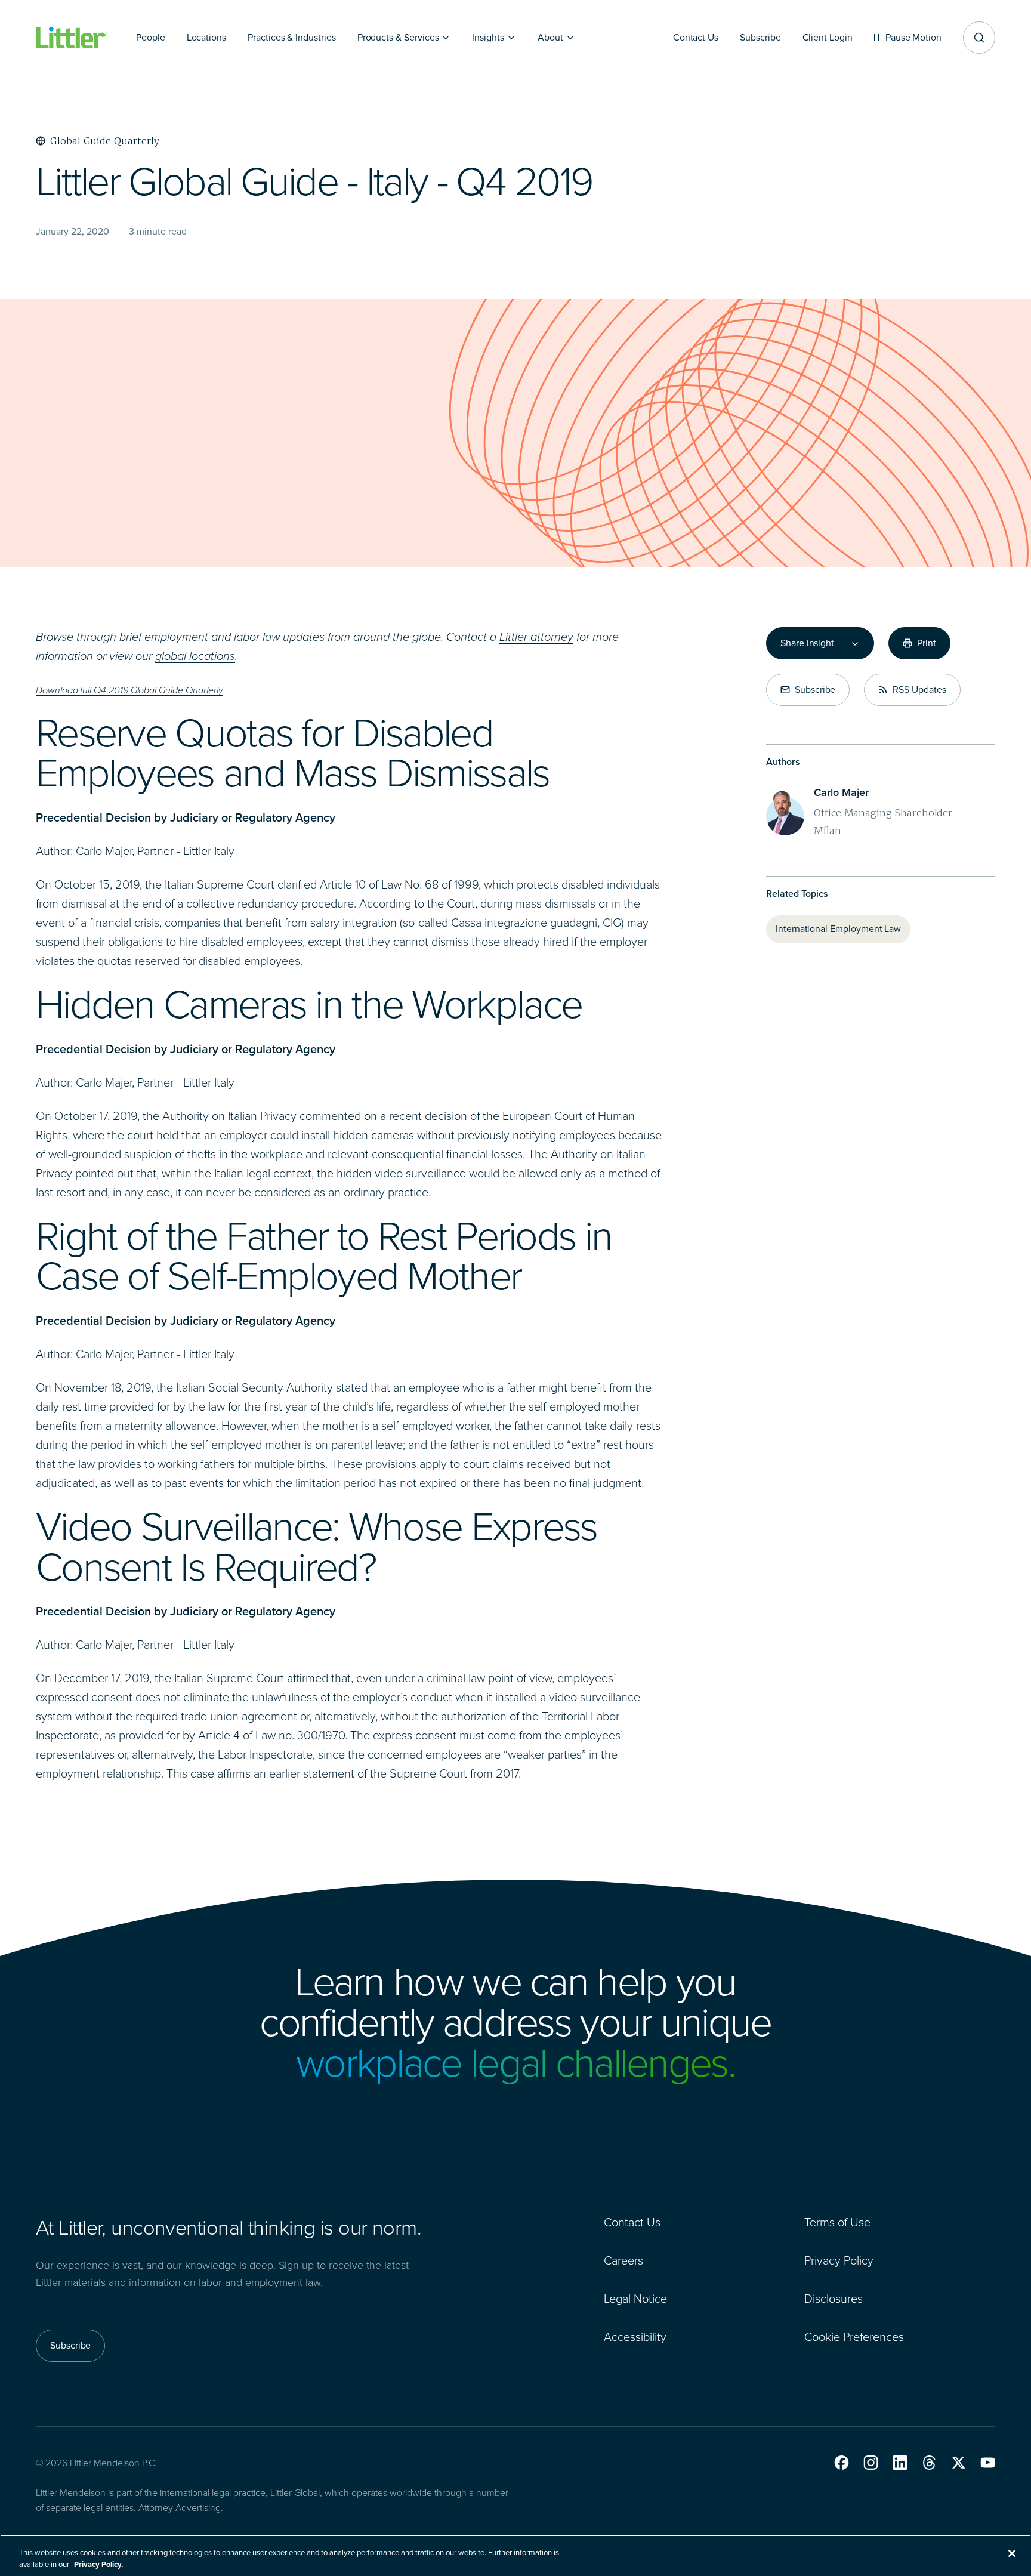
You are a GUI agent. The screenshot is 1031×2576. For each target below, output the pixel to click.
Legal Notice (635, 2299)
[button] (842, 2463)
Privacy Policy (839, 2260)
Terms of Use (837, 2222)
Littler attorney (536, 637)
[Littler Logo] (72, 38)
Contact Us (632, 2222)
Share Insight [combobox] (807, 643)
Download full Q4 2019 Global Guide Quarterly (129, 690)
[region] (515, 2555)
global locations (195, 656)
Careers (623, 2260)
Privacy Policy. (98, 2564)
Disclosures (834, 2299)
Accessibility (635, 2337)
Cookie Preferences (854, 2337)
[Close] (1012, 2553)
